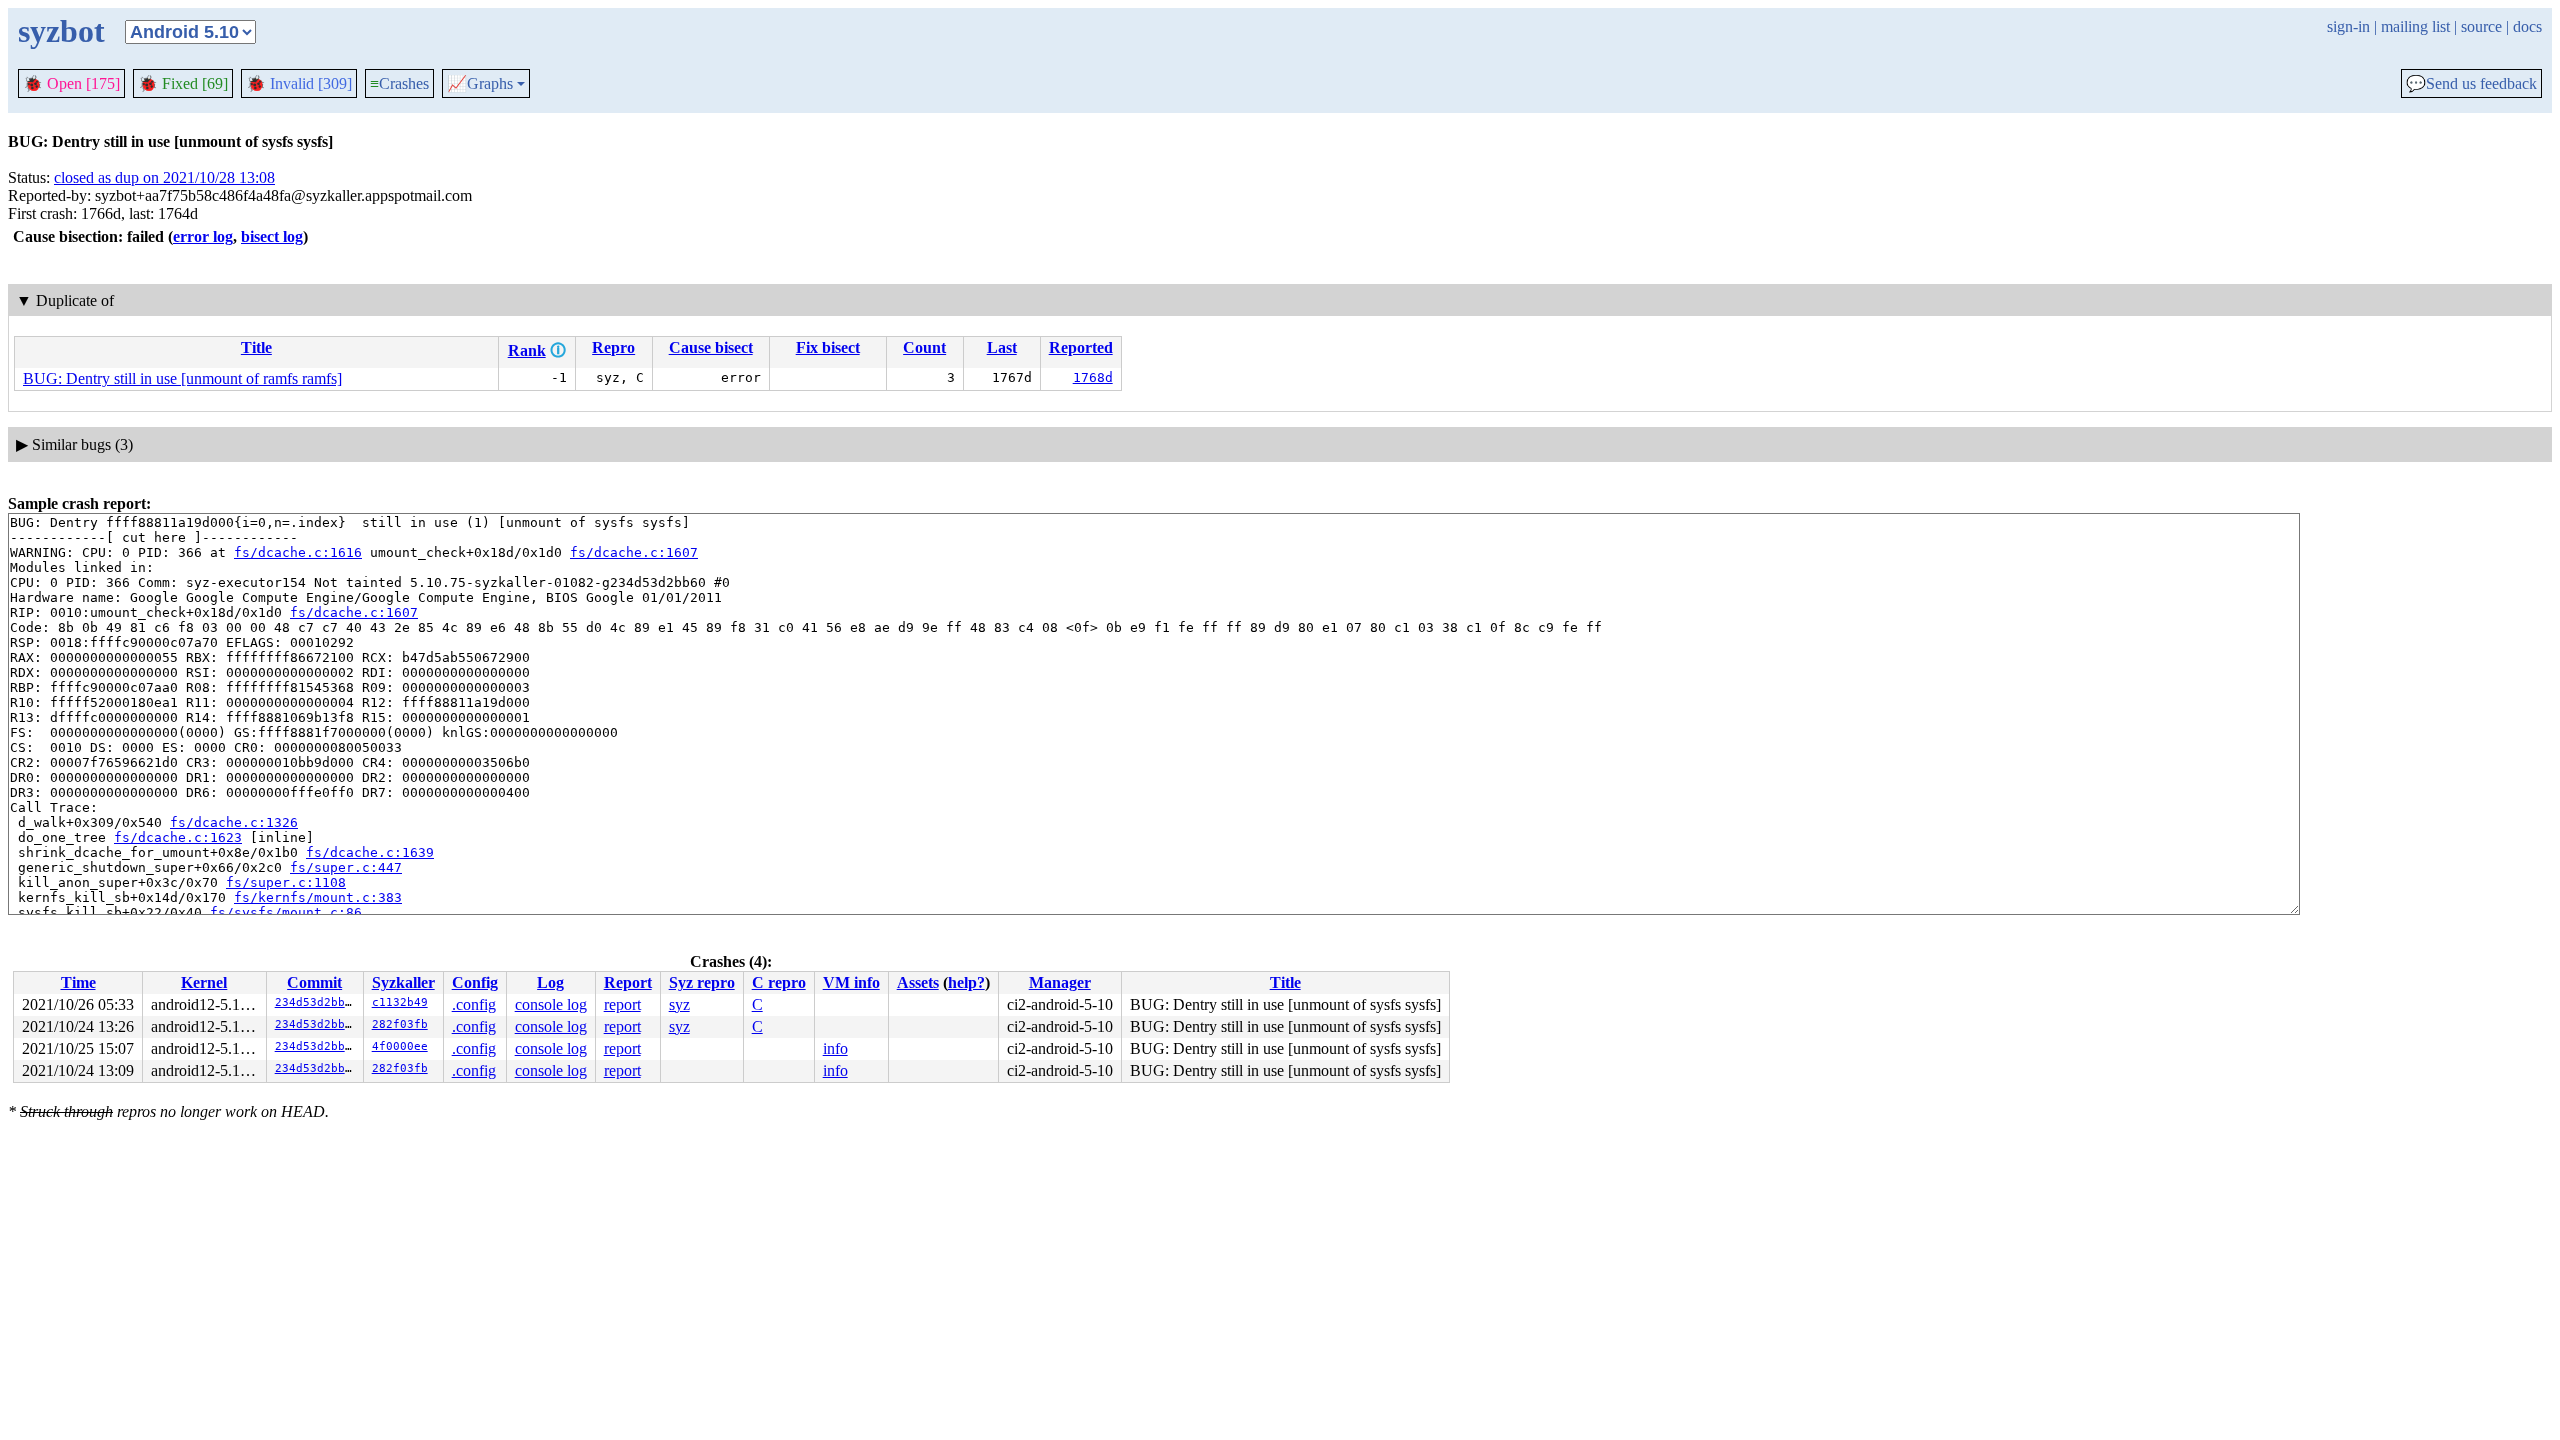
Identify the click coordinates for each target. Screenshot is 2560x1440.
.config (474, 1004)
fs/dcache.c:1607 (634, 552)
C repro (779, 982)
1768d (1093, 377)
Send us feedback (2471, 84)
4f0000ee (400, 1046)
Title (256, 347)
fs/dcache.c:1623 (178, 837)
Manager (1060, 982)
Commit (314, 982)
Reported (1081, 347)
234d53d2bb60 (317, 1002)
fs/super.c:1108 (286, 882)
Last (1002, 347)
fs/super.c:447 (346, 867)
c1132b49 (400, 1002)
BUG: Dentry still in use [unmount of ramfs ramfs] (182, 378)
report (622, 1004)
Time (78, 982)
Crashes (399, 83)
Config (475, 982)
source (2481, 26)
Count (924, 347)
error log (203, 236)
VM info (851, 982)
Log (550, 982)
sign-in (2348, 26)
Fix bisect (828, 347)
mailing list (2415, 26)
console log (551, 1004)
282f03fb (400, 1024)
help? (966, 982)
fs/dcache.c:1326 (234, 822)
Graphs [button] (480, 84)
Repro (613, 347)
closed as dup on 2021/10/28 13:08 (164, 177)
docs (2527, 26)
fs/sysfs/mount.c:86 (286, 912)
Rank (527, 350)
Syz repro (702, 982)
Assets (918, 982)
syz (679, 1004)
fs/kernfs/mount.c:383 (318, 897)
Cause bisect (711, 347)
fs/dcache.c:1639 (370, 852)
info (835, 1048)
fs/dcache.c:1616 (298, 552)
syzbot (61, 31)
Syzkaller (403, 982)
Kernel (204, 982)
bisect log (272, 236)
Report (628, 982)
